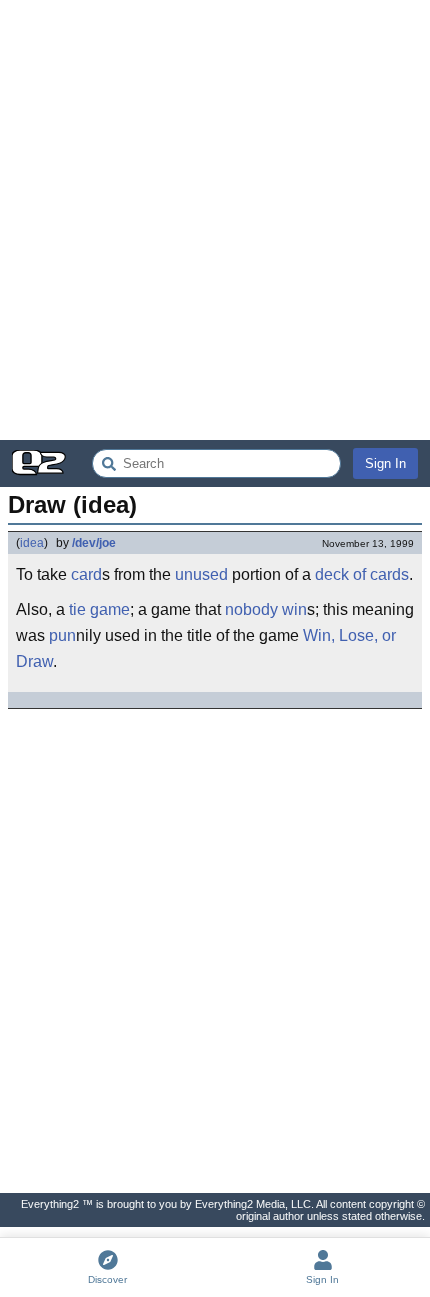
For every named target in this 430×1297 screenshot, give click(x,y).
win (294, 609)
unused (201, 574)
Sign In (385, 463)
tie (77, 609)
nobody (251, 609)
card (86, 574)
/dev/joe (94, 543)
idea (32, 543)
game (110, 609)
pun (62, 635)
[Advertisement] (215, 220)
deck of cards (362, 574)
